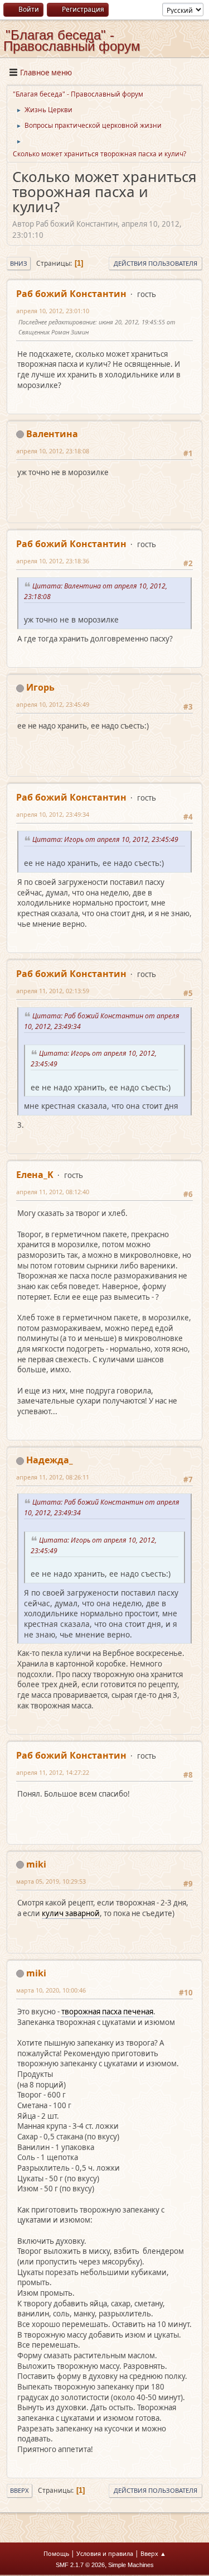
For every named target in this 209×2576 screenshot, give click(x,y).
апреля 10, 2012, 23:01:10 (53, 311)
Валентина (52, 434)
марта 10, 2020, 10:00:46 (51, 1990)
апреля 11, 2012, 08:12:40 (53, 1192)
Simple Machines (131, 2565)
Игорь (40, 687)
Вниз (19, 263)
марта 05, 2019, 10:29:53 (51, 1881)
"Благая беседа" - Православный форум (72, 40)
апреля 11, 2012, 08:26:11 (53, 1477)
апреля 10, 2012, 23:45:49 (53, 704)
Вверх (20, 2490)
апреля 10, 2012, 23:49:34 (53, 814)
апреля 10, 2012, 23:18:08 (53, 451)
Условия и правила (105, 2553)
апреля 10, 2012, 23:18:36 (53, 561)
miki (36, 1864)
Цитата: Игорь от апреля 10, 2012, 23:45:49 (107, 839)
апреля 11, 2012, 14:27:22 (53, 1772)
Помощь (56, 2553)
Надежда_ (50, 1460)
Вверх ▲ (153, 2553)
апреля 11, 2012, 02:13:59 (53, 991)
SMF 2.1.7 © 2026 (80, 2565)
